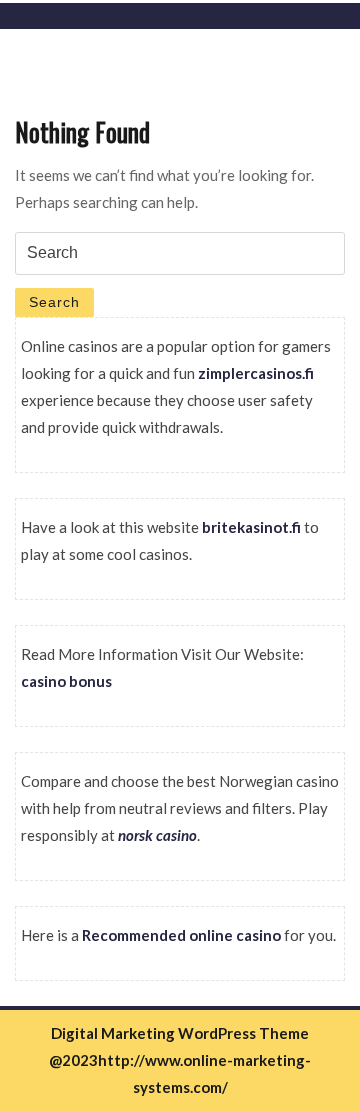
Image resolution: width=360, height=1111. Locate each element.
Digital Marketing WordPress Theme (180, 1033)
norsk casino (157, 835)
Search (54, 302)
